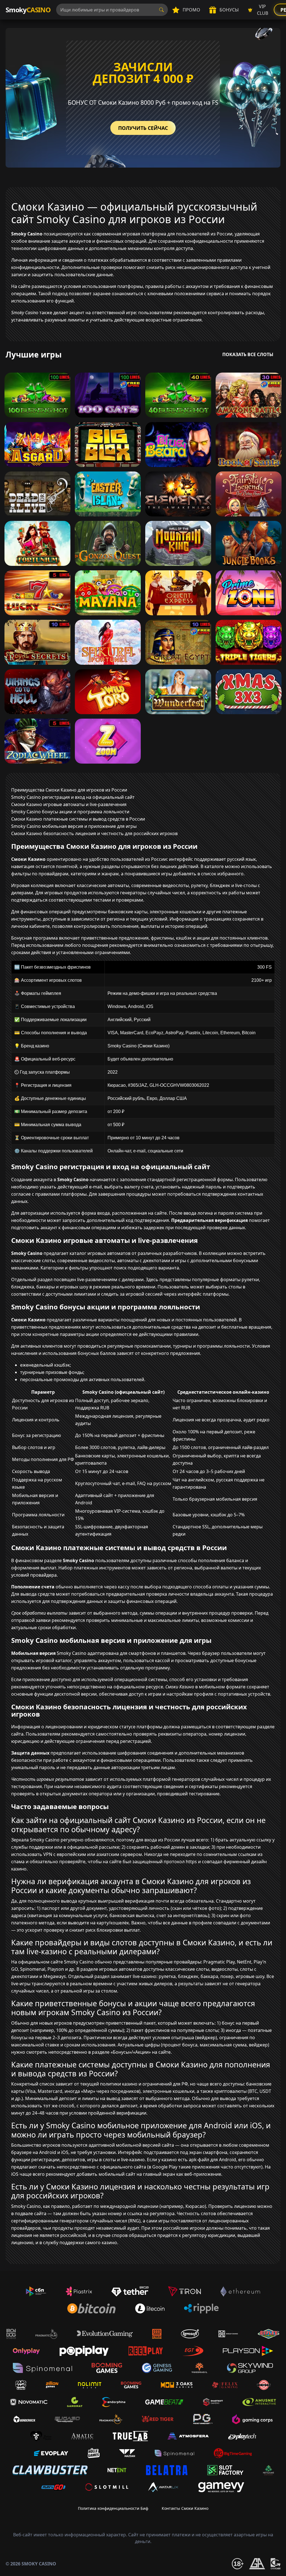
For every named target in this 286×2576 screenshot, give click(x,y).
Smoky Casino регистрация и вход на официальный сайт (73, 797)
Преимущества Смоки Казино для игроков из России (69, 790)
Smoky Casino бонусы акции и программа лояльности (70, 812)
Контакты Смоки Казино (185, 2508)
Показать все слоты (248, 354)
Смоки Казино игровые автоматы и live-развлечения (69, 804)
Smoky (28, 10)
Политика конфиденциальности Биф (113, 2508)
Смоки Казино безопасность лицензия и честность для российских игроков (94, 833)
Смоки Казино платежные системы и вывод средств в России (78, 819)
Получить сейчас (143, 128)
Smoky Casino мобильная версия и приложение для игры (74, 826)
